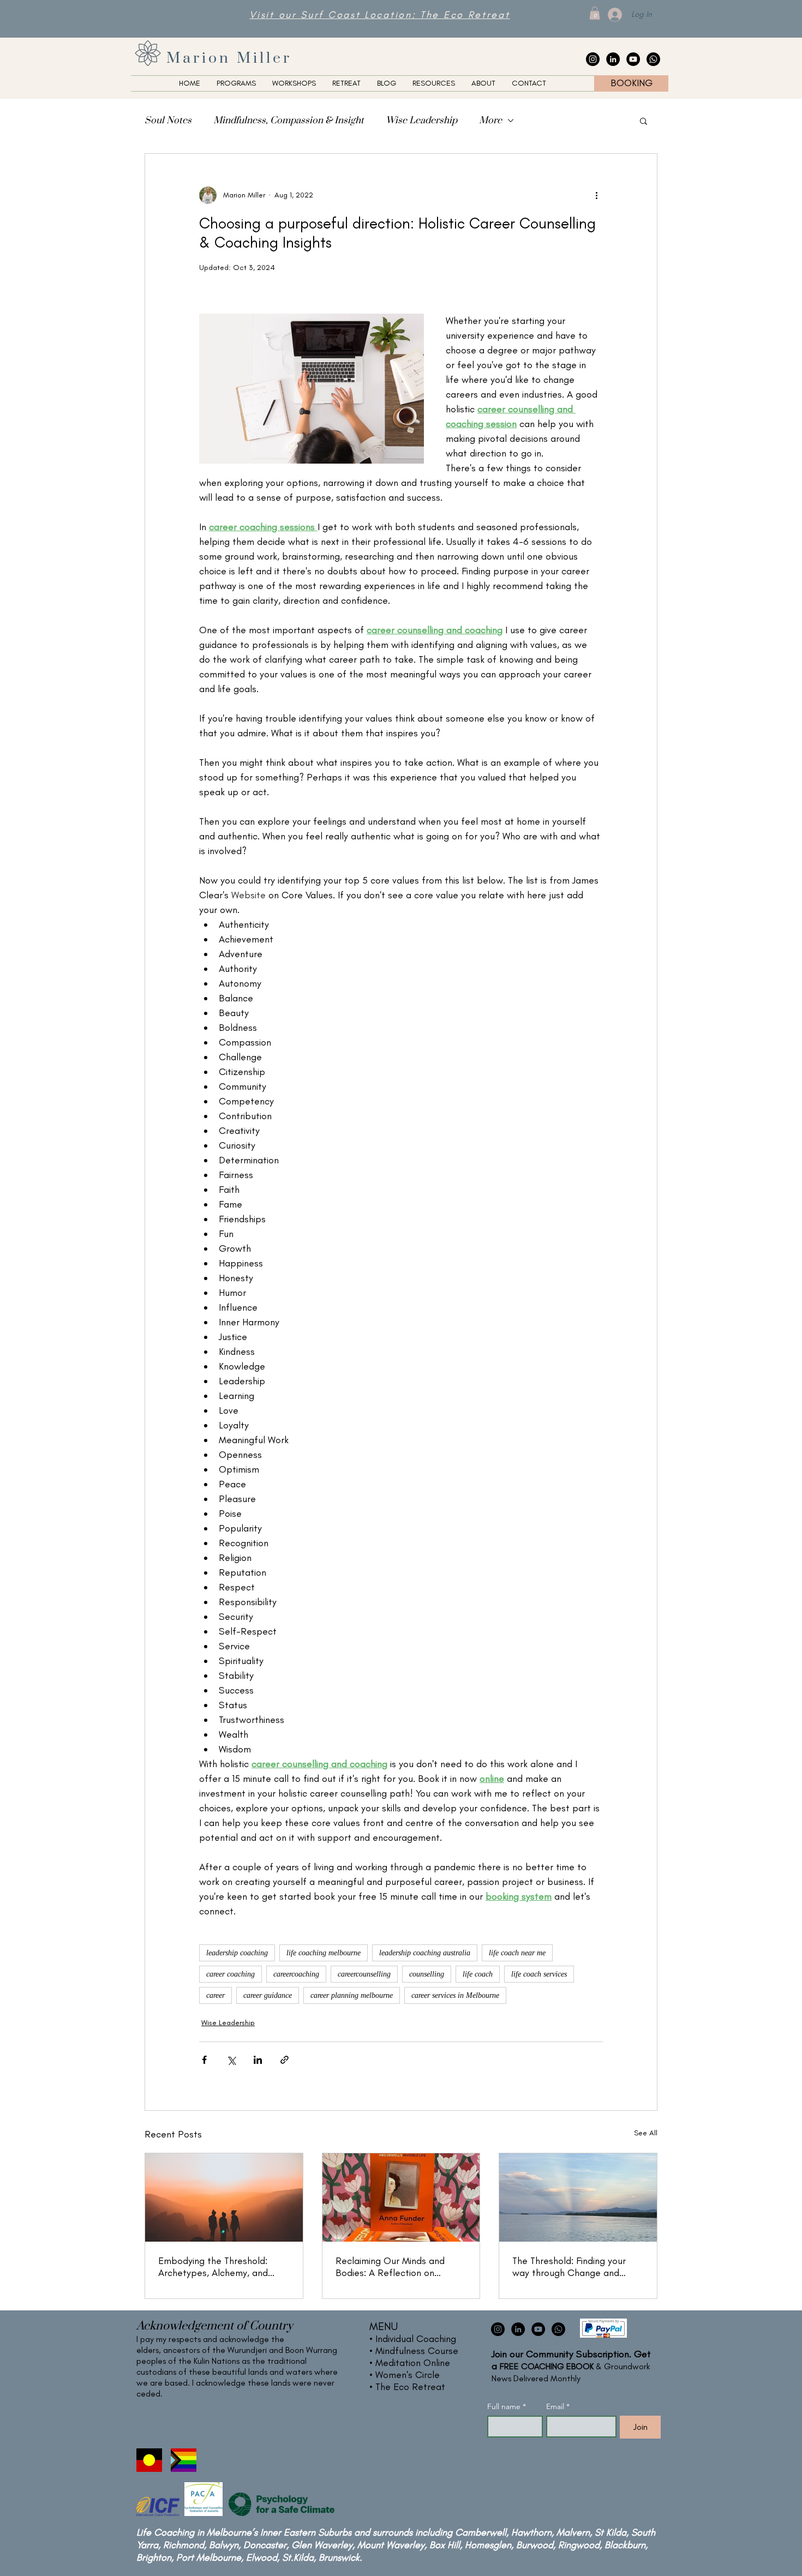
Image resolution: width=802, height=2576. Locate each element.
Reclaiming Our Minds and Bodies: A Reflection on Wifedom (390, 2267)
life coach (478, 1974)
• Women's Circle (405, 2375)
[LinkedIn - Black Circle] (613, 59)
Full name (507, 2407)
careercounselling (364, 1974)
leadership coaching (237, 1953)
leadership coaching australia (425, 1953)
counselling (427, 1974)
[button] (595, 13)
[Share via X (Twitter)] (231, 2060)
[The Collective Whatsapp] (653, 59)
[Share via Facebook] (204, 2060)
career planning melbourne (352, 1995)
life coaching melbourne (324, 1953)
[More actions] (596, 195)
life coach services (539, 1974)
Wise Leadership (421, 121)
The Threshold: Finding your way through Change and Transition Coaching (569, 2267)
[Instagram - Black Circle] (593, 59)
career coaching (231, 1974)
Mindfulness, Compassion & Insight (289, 121)
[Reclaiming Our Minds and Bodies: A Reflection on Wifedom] (401, 2197)
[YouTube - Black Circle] (633, 59)
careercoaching (296, 1974)
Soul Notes (168, 121)
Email (558, 2407)
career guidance (268, 1995)
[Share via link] (285, 2060)
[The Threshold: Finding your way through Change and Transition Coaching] (578, 2197)
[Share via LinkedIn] (258, 2060)
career (216, 1995)
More (490, 121)
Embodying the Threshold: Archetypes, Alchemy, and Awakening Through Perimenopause (213, 2267)
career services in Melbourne (455, 1995)
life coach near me (517, 1953)
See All (646, 2133)
